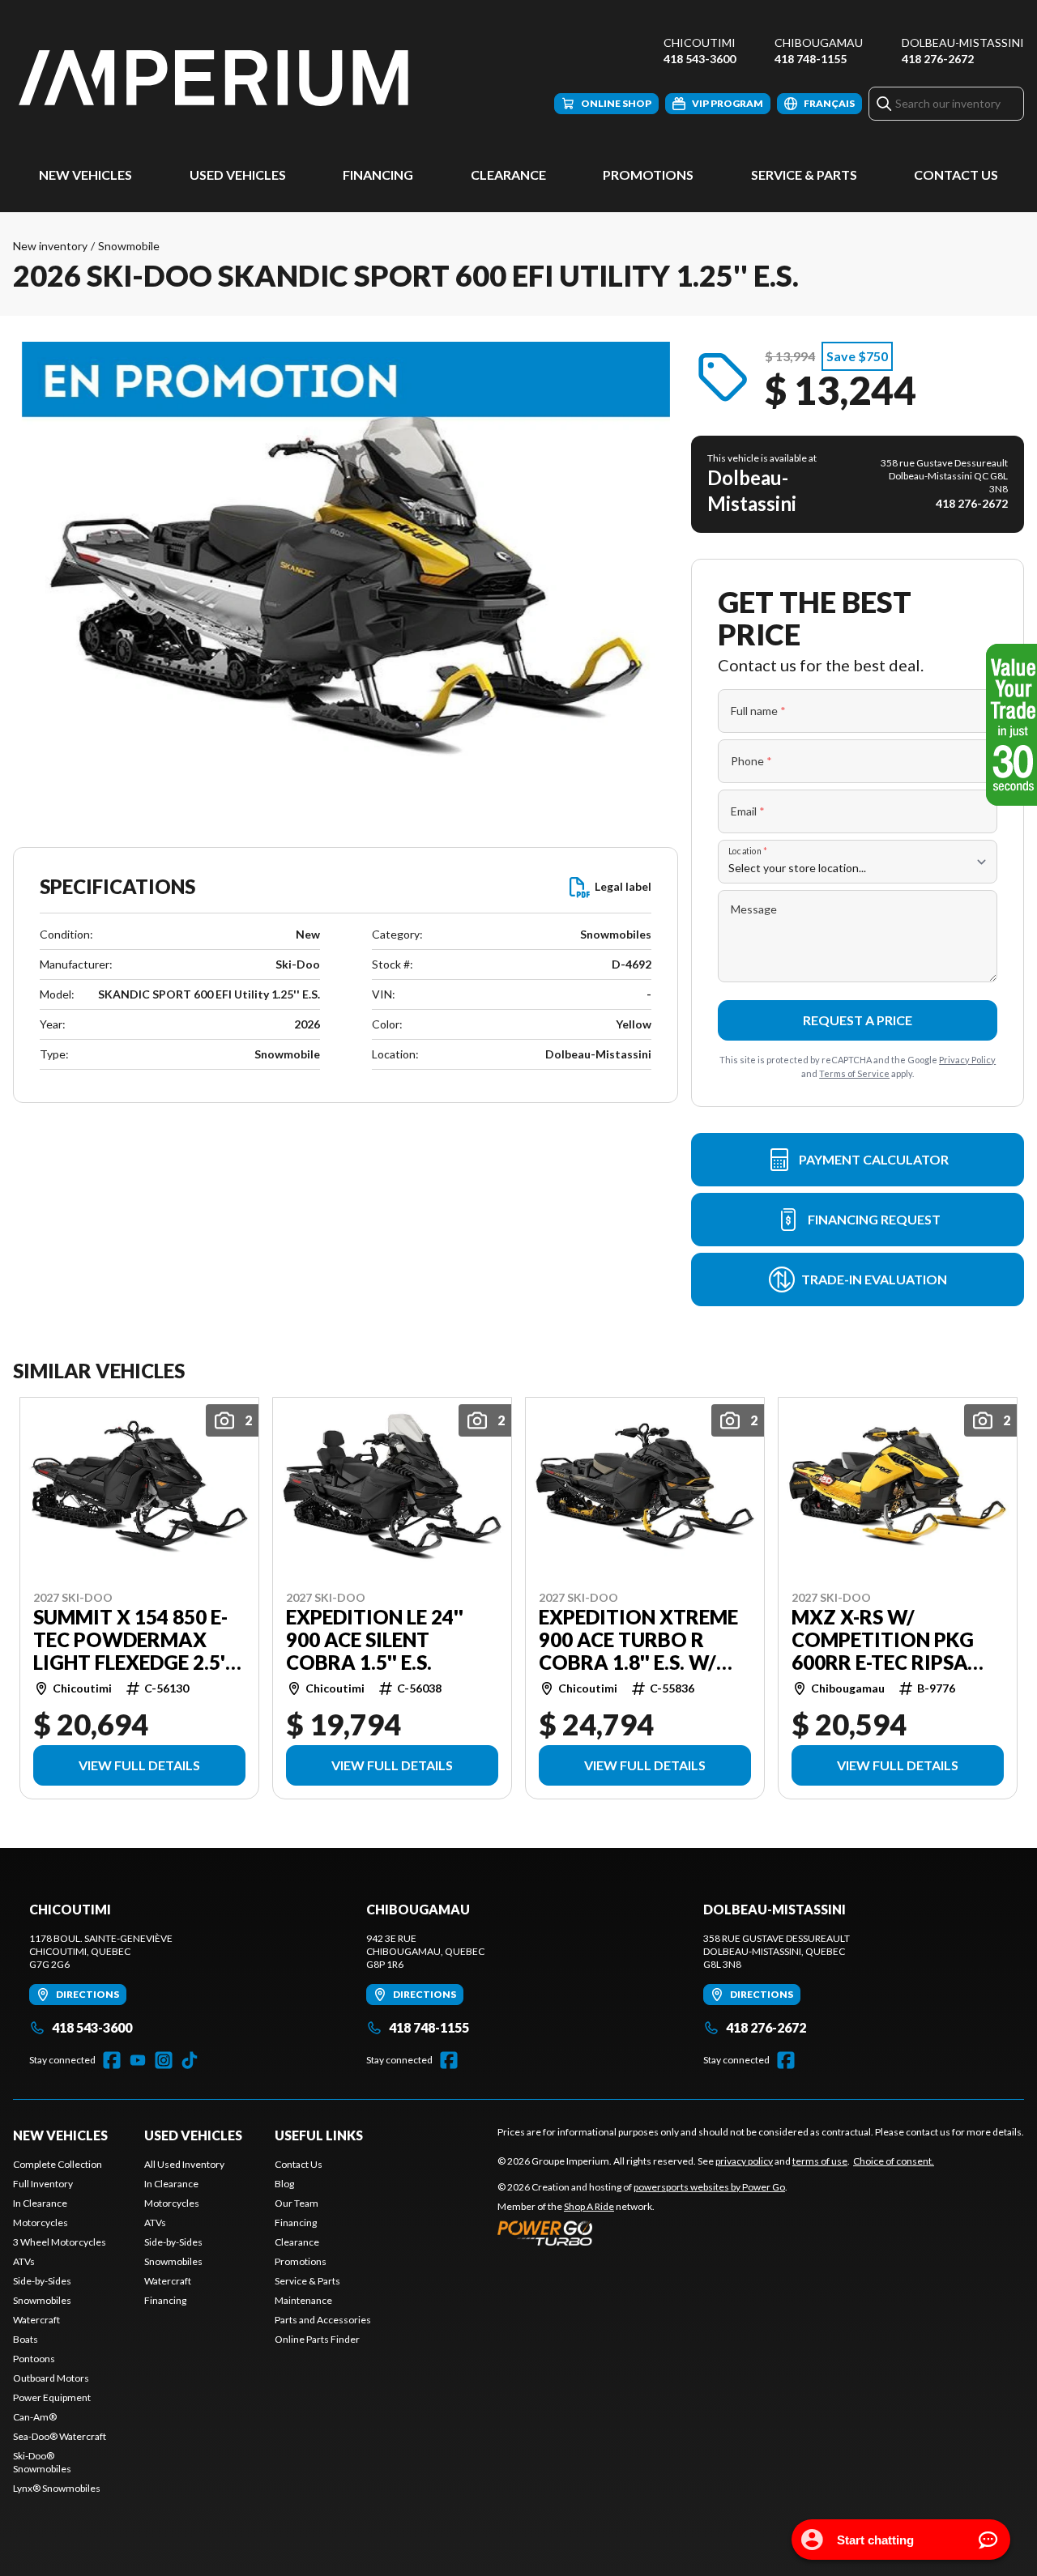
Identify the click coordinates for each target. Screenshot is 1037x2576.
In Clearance (40, 2203)
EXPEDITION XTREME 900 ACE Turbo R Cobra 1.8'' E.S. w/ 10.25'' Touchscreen (641, 1640)
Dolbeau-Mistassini (963, 43)
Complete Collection (58, 2164)
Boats (26, 2339)
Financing (378, 175)
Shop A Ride (589, 2206)
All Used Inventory (184, 2164)
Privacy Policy (967, 1060)
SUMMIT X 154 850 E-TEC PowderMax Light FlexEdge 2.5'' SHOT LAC (132, 1640)
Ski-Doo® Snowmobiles (42, 2462)
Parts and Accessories (323, 2320)
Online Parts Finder (317, 2339)
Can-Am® (35, 2417)
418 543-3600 (700, 59)
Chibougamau (819, 43)
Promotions (648, 175)
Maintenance (303, 2300)
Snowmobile (129, 246)
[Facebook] (112, 2060)
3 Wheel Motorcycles (60, 2242)
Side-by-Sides (42, 2281)
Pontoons (34, 2359)
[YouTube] (138, 2060)
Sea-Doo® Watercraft (60, 2436)
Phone (751, 761)
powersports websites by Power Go (709, 2187)
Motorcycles (41, 2223)
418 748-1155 (811, 59)
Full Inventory (43, 2184)
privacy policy (744, 2161)
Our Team (297, 2203)
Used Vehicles (238, 175)
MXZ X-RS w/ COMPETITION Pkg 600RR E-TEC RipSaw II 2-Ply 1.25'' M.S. (890, 1640)
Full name (758, 711)
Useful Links (319, 2135)
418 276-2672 (938, 59)
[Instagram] (164, 2060)
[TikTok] (190, 2060)
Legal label (623, 886)
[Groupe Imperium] (216, 78)
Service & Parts (804, 175)
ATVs (24, 2261)
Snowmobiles (42, 2300)
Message (754, 909)
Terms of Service (854, 1073)
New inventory (50, 246)
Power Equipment (52, 2397)
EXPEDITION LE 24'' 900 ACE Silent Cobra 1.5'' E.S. (375, 1640)
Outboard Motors (51, 2378)
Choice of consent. (894, 2161)
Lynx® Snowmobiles (57, 2488)
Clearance (508, 175)
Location (748, 851)
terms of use (820, 2161)
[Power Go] (642, 2233)
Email (748, 811)
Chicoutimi (700, 43)
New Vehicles (85, 175)
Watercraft (36, 2320)
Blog (284, 2184)
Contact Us (956, 175)
